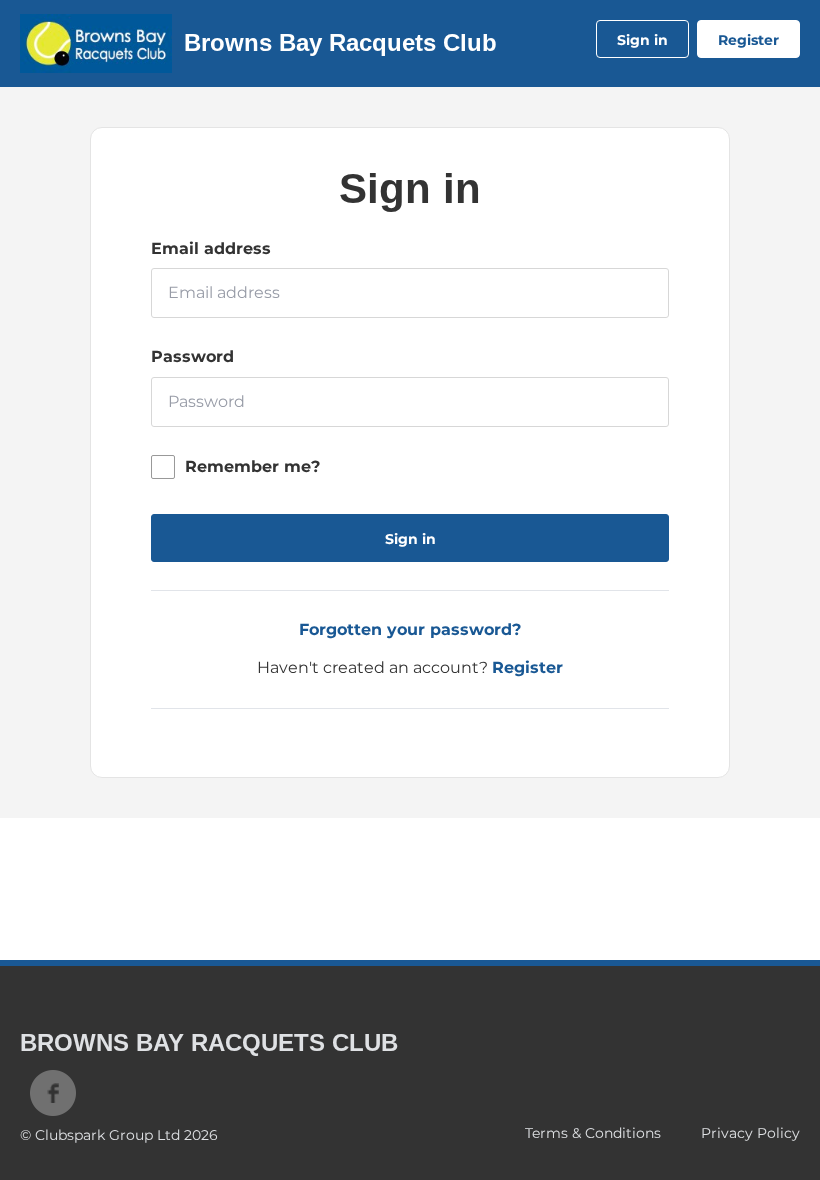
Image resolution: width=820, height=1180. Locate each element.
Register (748, 40)
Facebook (53, 1093)
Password (192, 356)
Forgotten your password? (410, 629)
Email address (211, 248)
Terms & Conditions (593, 1133)
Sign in (642, 40)
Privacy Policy (750, 1133)
